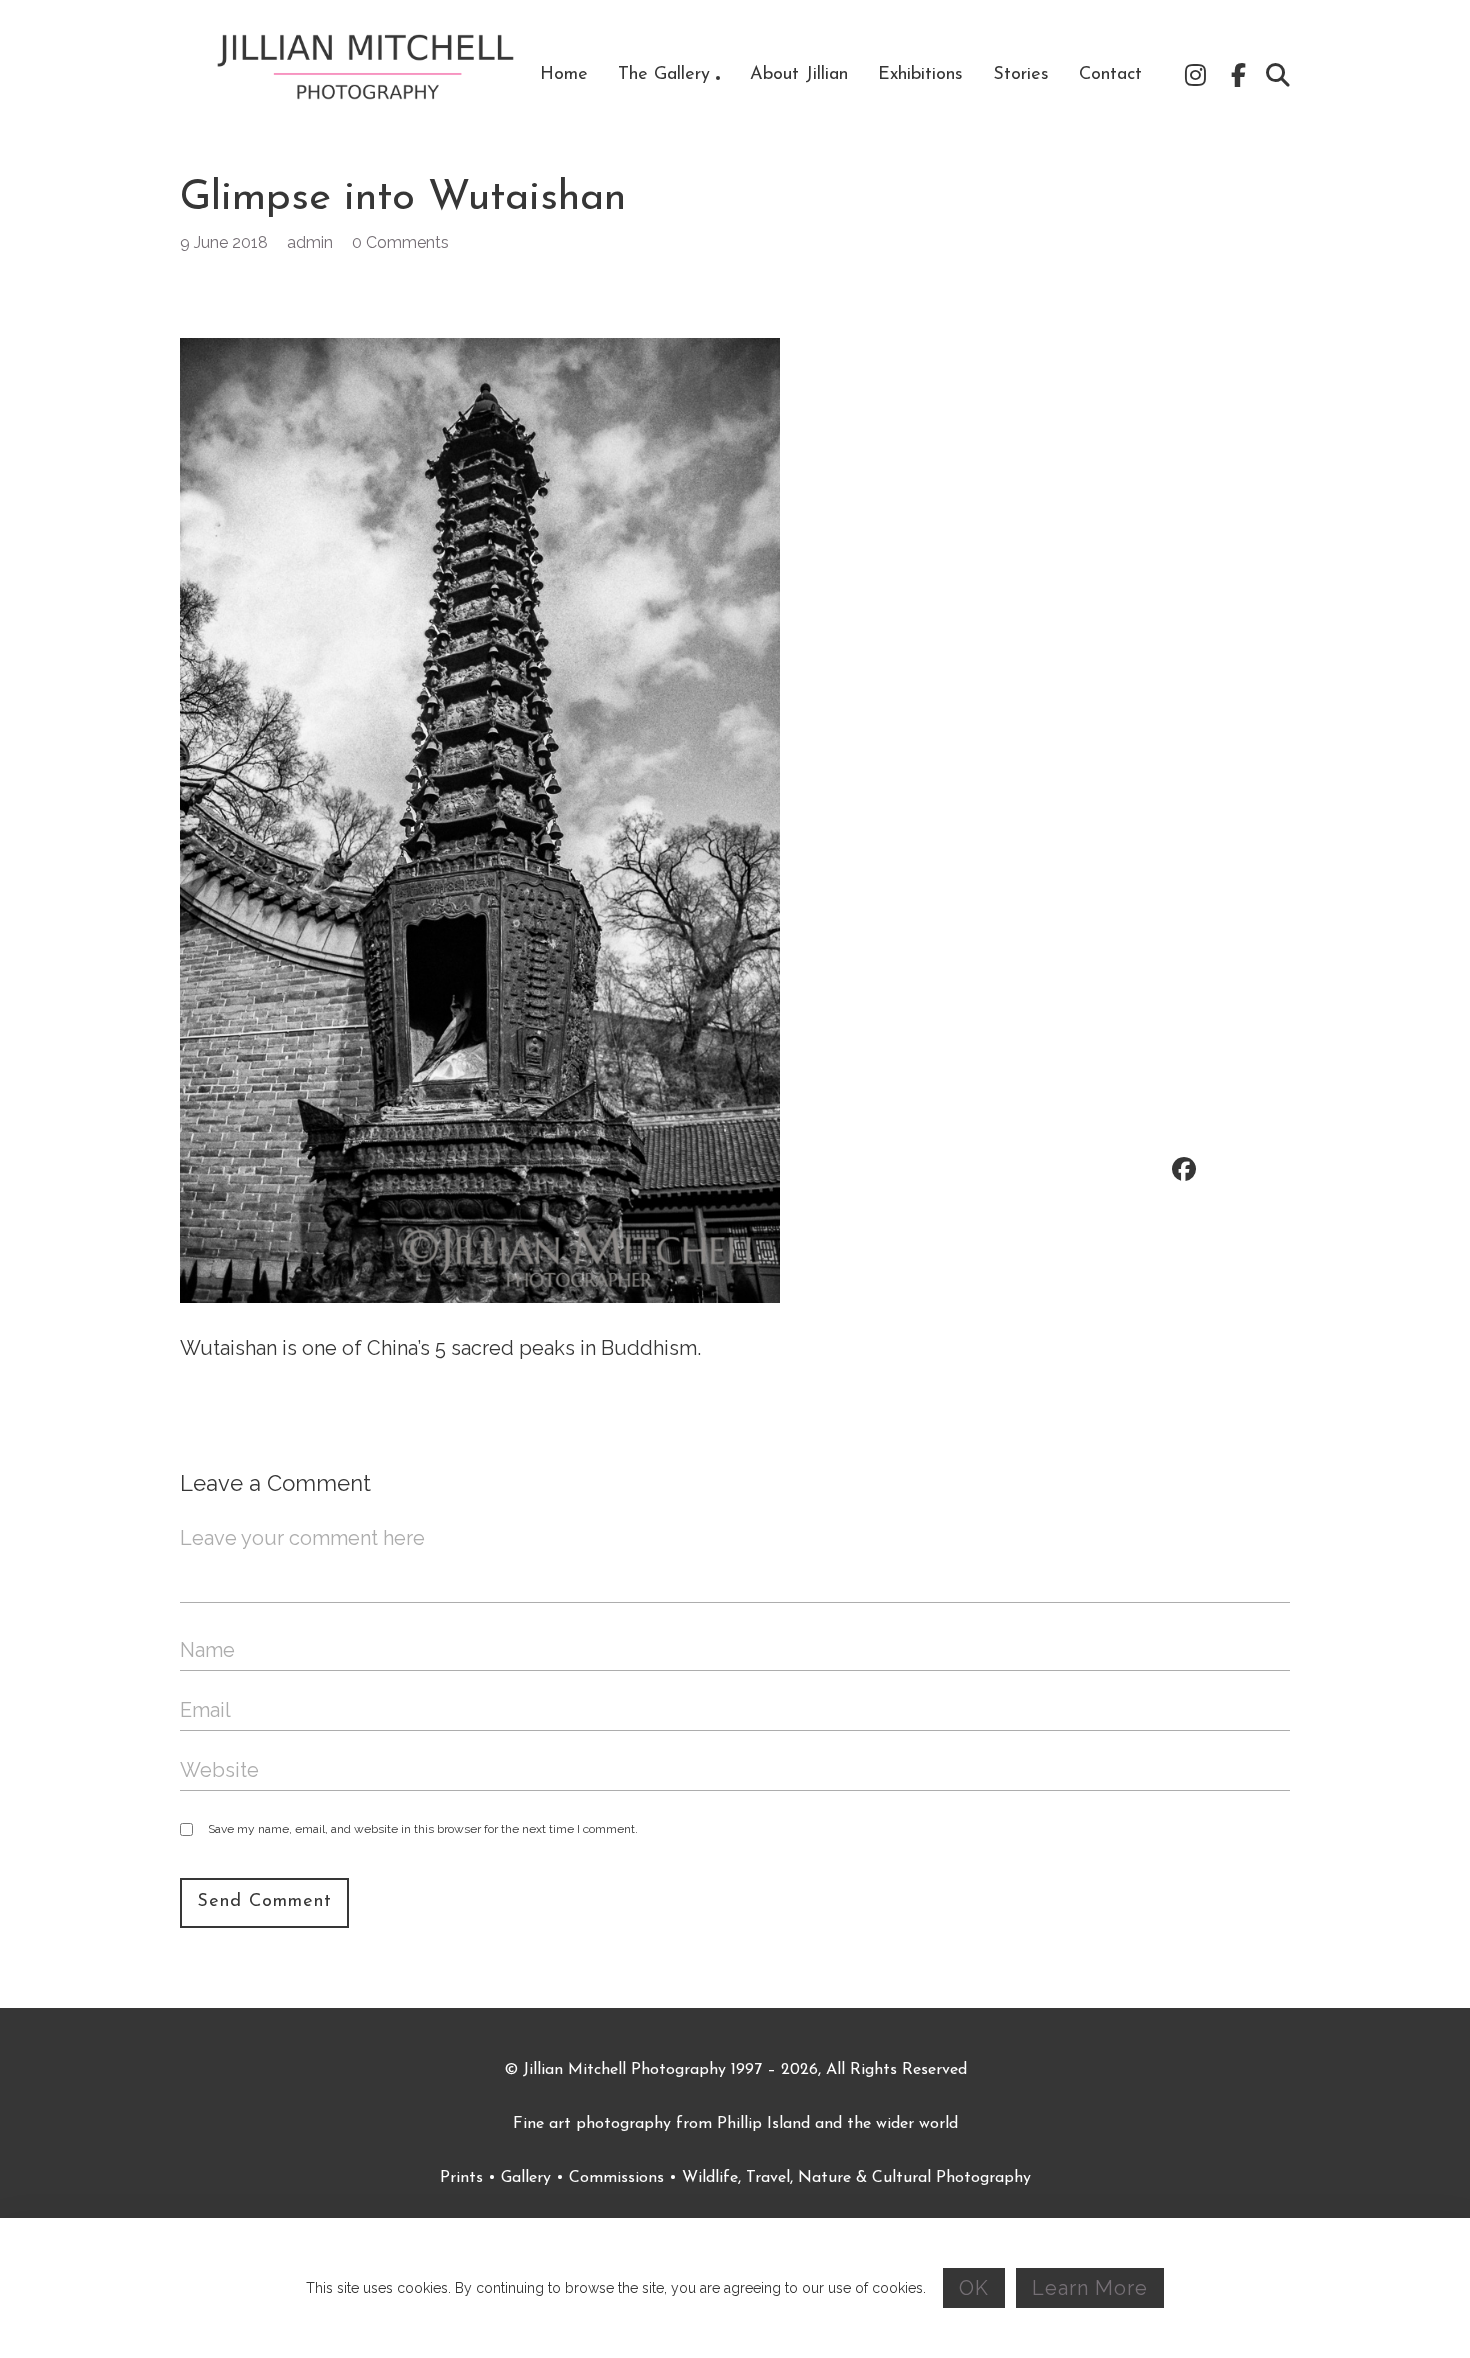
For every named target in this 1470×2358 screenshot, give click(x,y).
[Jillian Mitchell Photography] (367, 75)
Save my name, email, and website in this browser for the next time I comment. (423, 1829)
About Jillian (799, 75)
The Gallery (664, 75)
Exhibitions (920, 75)
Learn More (1090, 2288)
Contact (1110, 75)
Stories (1021, 75)
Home (564, 75)
